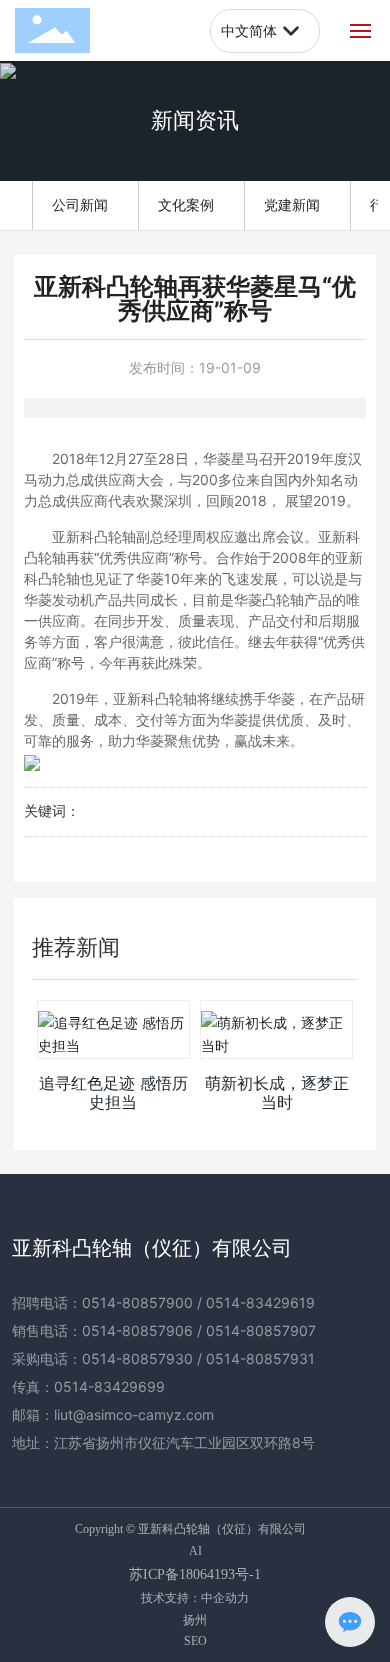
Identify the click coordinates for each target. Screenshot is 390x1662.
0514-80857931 (260, 1358)
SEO (195, 1641)
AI (195, 1551)
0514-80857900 (137, 1302)
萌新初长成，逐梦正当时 (277, 1092)
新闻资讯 (195, 120)
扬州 (195, 1619)
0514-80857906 (137, 1330)
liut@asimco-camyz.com (134, 1414)
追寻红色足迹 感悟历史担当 (113, 1092)
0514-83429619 (260, 1302)
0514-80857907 (261, 1330)
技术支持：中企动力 (195, 1597)
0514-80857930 (137, 1358)
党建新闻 (292, 204)
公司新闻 (80, 204)
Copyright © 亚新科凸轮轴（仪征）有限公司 (190, 1529)
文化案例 (186, 204)
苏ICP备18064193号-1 (195, 1574)
